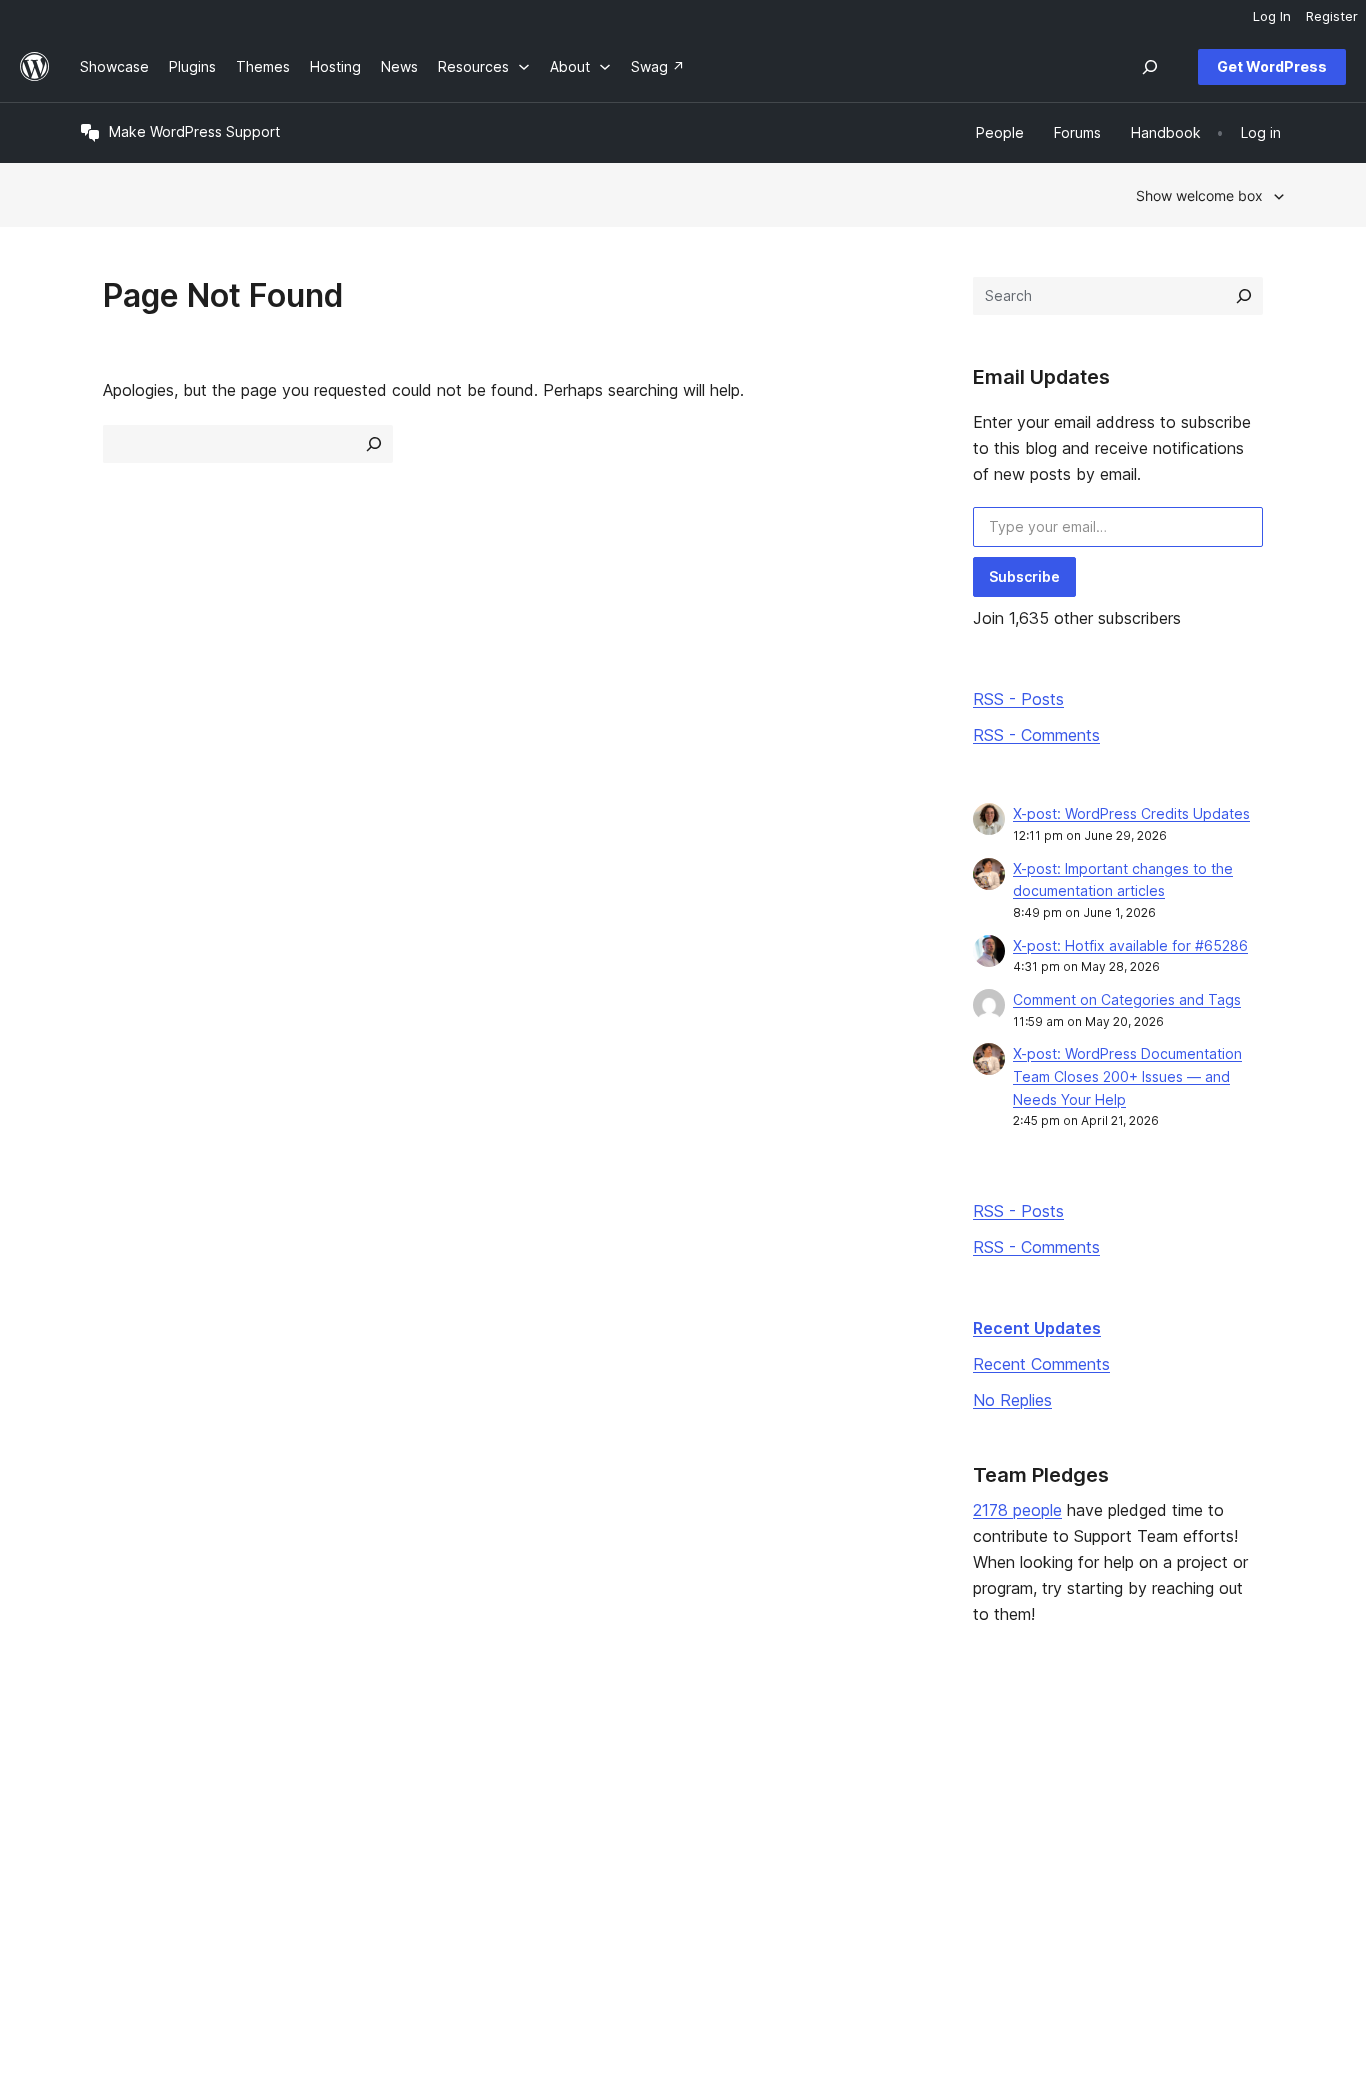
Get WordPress (1272, 66)
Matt (1084, 1789)
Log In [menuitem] (1272, 16)
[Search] (1244, 296)
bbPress (1097, 1821)
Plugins (348, 1821)
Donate (849, 1821)
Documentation (620, 1789)
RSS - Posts (1018, 699)
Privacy (104, 1853)
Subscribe (1024, 576)
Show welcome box (1199, 195)
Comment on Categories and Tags (1127, 999)
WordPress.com (1121, 1758)
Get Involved (859, 1758)
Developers (609, 1821)
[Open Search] (1150, 67)
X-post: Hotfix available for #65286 (1130, 945)
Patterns (353, 1853)
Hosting (105, 1821)
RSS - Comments (1036, 735)
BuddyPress (1109, 1853)
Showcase (359, 1758)
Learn (588, 1758)
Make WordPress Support (194, 131)
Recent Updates (1037, 1328)
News (98, 1789)
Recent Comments (1041, 1364)
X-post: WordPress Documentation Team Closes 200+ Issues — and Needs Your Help (1127, 1076)
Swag (843, 1853)
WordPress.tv (623, 1853)
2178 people (1017, 1510)
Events (838, 1789)
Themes (352, 1789)
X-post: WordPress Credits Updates (1131, 813)
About (100, 1758)
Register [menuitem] (1332, 16)
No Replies (1012, 1400)
